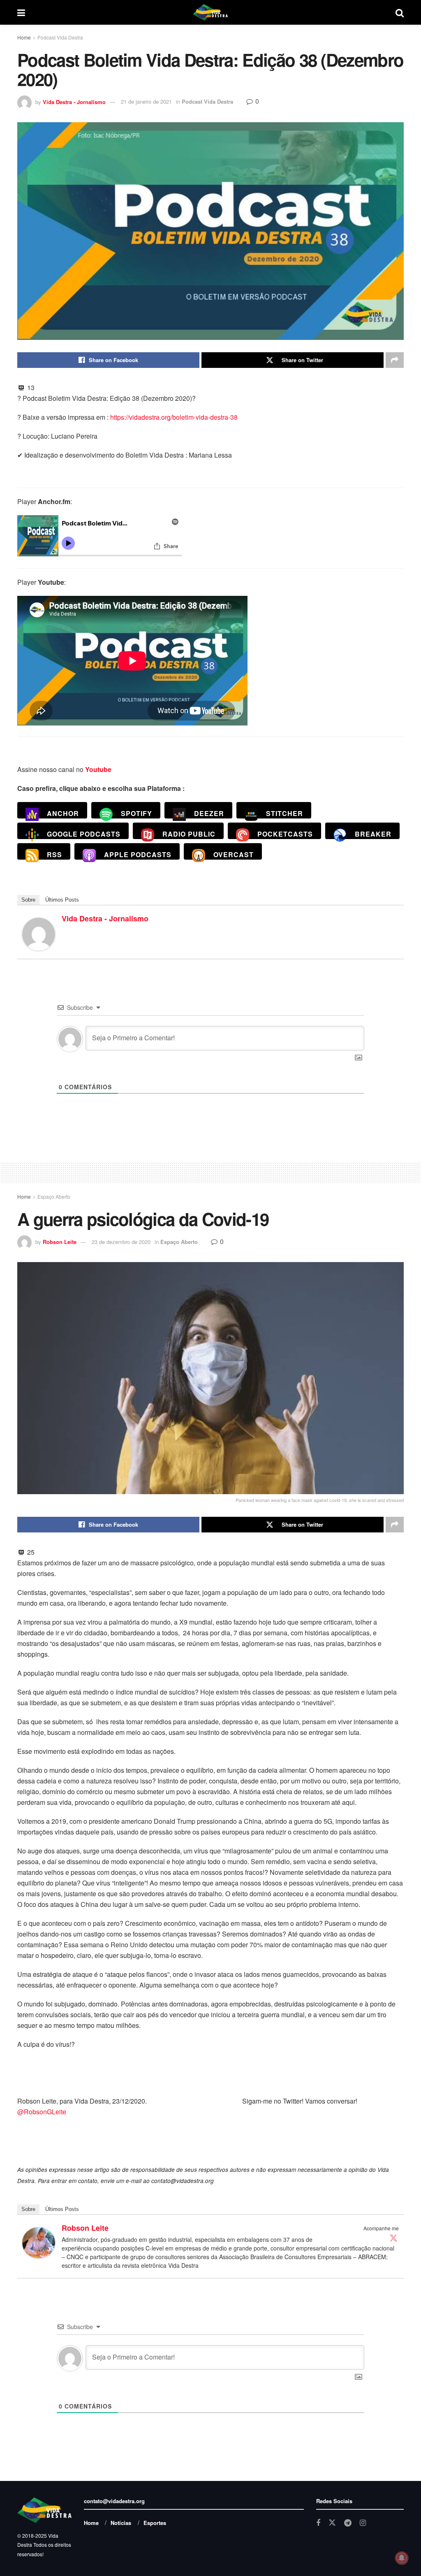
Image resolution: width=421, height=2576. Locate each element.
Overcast (234, 854)
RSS (54, 854)
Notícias (121, 2523)
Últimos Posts (62, 900)
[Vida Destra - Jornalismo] (39, 933)
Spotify (136, 813)
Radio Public (189, 834)
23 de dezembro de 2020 (121, 1242)
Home (24, 37)
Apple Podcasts (138, 854)
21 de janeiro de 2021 (146, 101)
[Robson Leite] (39, 2242)
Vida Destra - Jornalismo (74, 101)
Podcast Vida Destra (60, 37)
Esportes (155, 2523)
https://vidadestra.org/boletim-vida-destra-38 (174, 417)
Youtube (98, 769)
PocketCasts (285, 834)
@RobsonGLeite (42, 2112)
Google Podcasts (84, 834)
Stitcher (285, 813)
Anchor (63, 813)
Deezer (209, 813)
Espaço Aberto (54, 1196)
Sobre (28, 900)
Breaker (373, 834)
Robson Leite (60, 1242)
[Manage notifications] (402, 2558)
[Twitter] (393, 2238)
